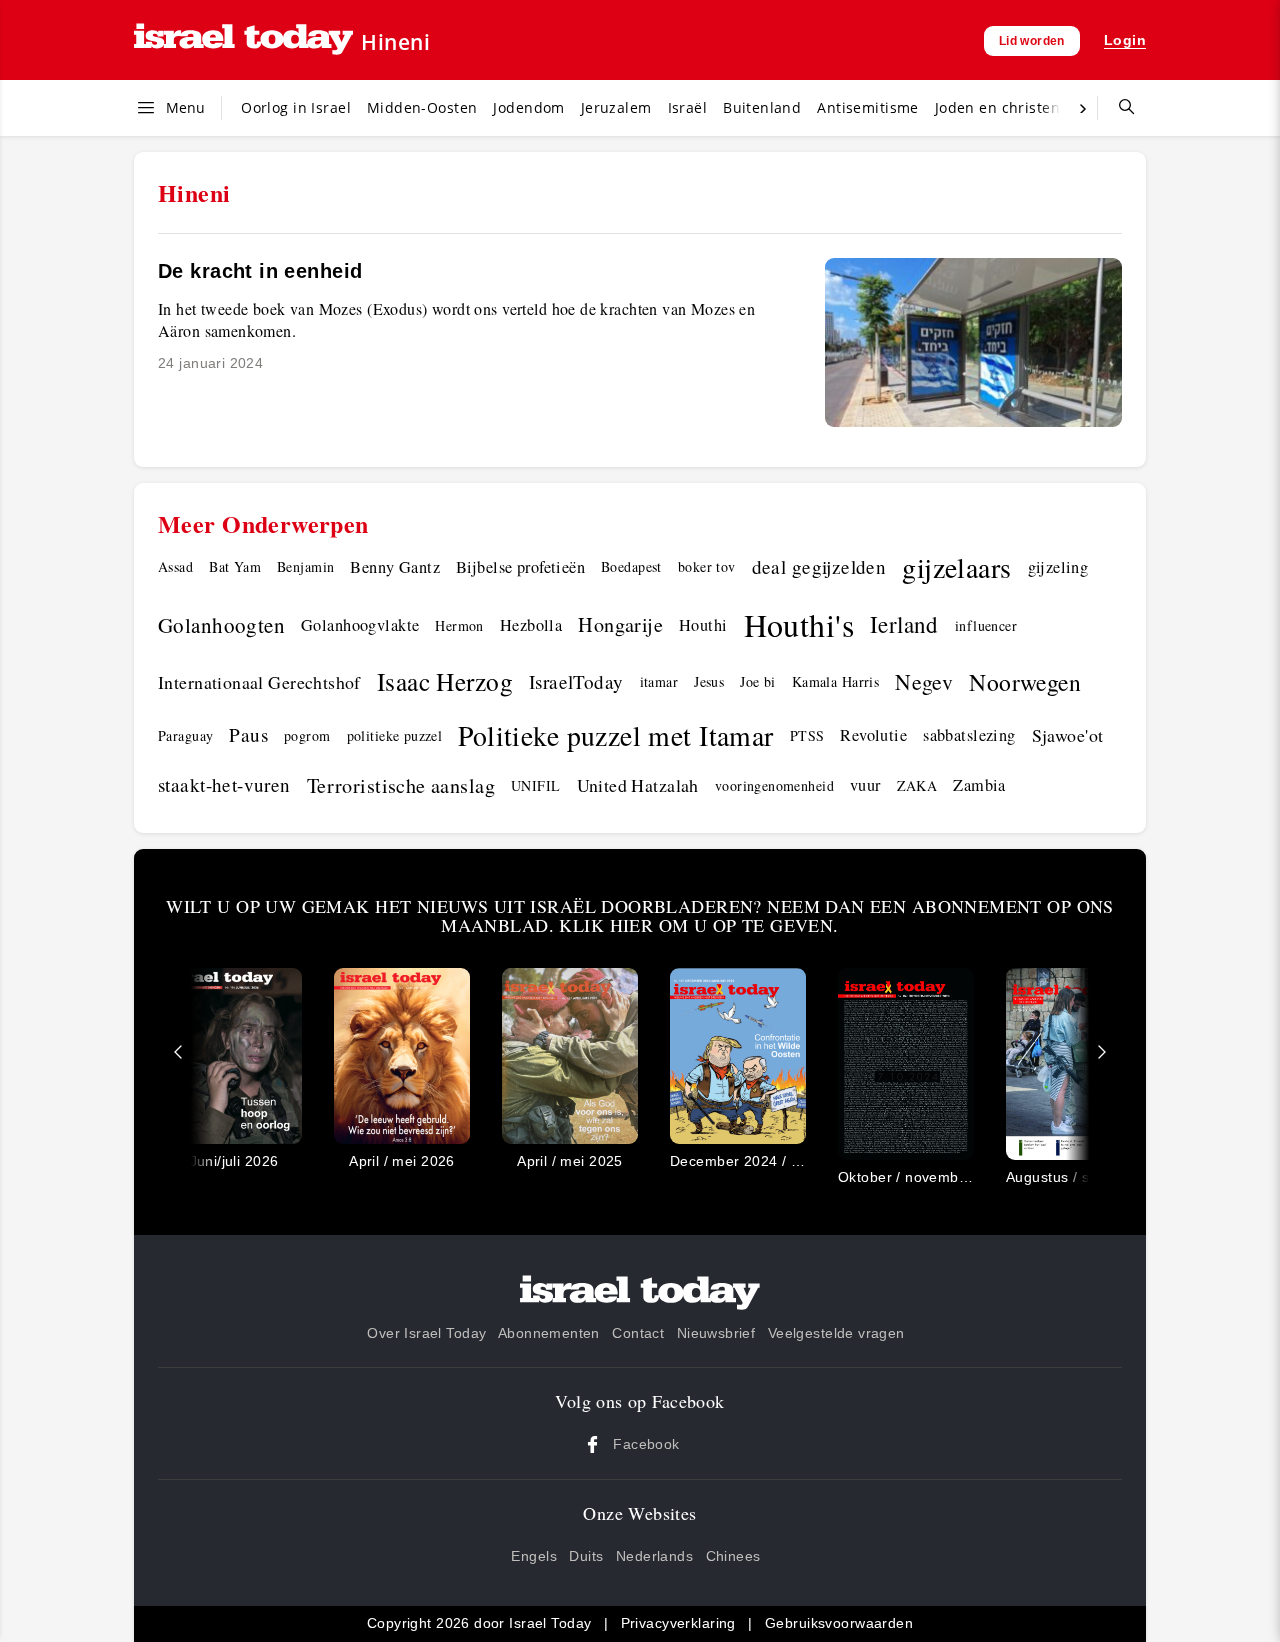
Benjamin (305, 566)
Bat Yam (235, 566)
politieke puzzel (395, 735)
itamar (659, 681)
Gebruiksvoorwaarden (839, 1623)
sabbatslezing (969, 735)
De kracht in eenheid (260, 271)
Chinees (733, 1556)
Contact (638, 1333)
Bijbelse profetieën (520, 567)
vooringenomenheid (774, 785)
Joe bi (758, 681)
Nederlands (654, 1556)
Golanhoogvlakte (360, 625)
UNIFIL (536, 785)
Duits (586, 1556)
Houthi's (799, 624)
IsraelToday (576, 681)
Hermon (459, 625)
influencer (986, 625)
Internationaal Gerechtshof (259, 682)
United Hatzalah (638, 785)
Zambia (979, 785)
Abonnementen (549, 1333)
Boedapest (631, 566)
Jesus (709, 681)
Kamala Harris (835, 681)
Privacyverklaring (678, 1623)
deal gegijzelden (819, 566)
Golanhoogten (221, 625)
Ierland (904, 624)
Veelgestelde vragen (836, 1333)
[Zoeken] (1119, 108)
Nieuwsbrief (716, 1333)
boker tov (707, 566)
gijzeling (1058, 567)
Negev (924, 681)
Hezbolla (531, 625)
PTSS (807, 735)
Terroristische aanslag (401, 785)
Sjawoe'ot (1068, 735)
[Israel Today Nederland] (243, 40)
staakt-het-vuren (224, 784)
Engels (534, 1556)
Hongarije (620, 624)
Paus (248, 734)
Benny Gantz (395, 567)
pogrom (307, 735)
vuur (865, 785)
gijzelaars (956, 567)
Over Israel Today (426, 1333)
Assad (175, 566)
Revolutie (873, 735)
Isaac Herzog (445, 681)
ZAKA (917, 785)
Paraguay (185, 735)
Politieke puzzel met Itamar (615, 735)
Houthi (703, 625)
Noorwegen (1025, 682)
